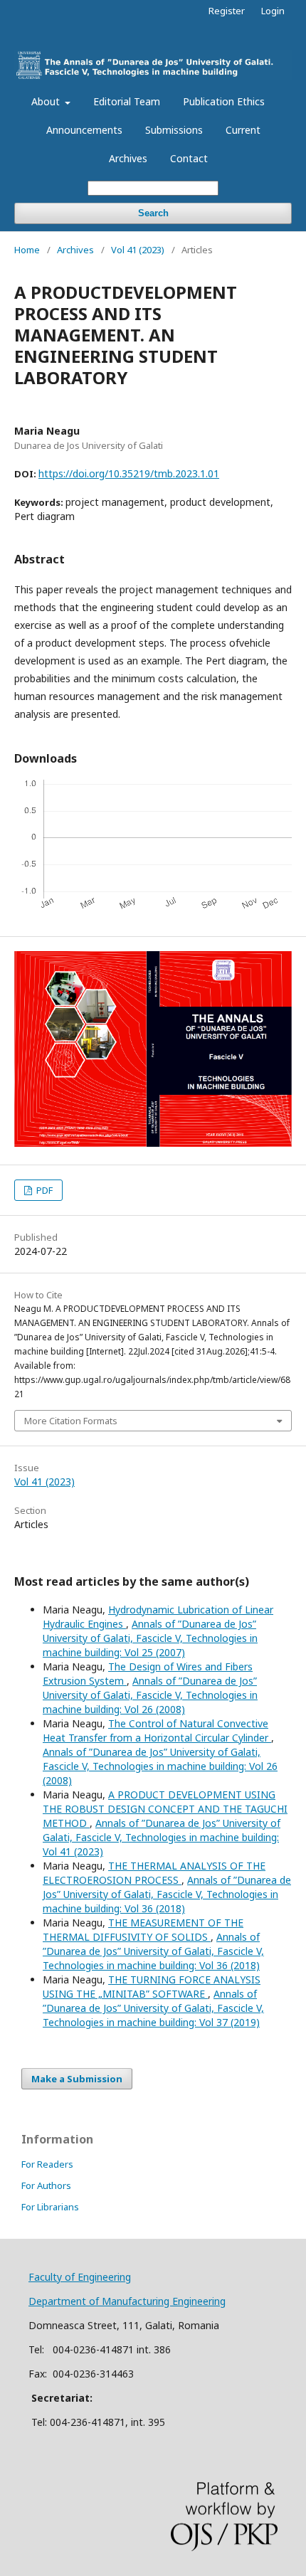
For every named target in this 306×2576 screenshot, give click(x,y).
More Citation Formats (71, 1421)
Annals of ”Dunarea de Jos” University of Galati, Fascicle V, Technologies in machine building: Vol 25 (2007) (150, 1638)
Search (153, 213)
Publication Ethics (224, 101)
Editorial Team (127, 101)
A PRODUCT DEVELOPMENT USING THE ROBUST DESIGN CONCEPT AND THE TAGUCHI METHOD (165, 1809)
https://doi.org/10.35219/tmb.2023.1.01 (129, 473)
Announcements (84, 130)
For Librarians (50, 2207)
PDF (43, 1190)
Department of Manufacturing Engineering (127, 2301)
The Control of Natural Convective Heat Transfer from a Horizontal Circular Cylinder (157, 1730)
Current (243, 130)
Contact (189, 158)
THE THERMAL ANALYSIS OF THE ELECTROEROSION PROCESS (154, 1873)
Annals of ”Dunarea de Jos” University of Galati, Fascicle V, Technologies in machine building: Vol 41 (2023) (162, 1837)
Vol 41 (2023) (138, 250)
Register (227, 11)
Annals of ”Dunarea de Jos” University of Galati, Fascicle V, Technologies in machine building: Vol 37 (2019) (153, 2008)
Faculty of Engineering (80, 2277)
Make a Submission (77, 2079)
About (47, 101)
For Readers (47, 2164)
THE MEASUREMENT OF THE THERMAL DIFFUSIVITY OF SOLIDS (143, 1930)
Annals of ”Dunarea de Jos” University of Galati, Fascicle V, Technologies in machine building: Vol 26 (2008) (150, 1695)
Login (273, 11)
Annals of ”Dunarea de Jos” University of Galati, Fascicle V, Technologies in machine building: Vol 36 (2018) (167, 1894)
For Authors (46, 2185)
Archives (128, 158)
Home (27, 250)
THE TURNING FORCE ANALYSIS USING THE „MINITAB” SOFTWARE (152, 1987)
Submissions (174, 130)
